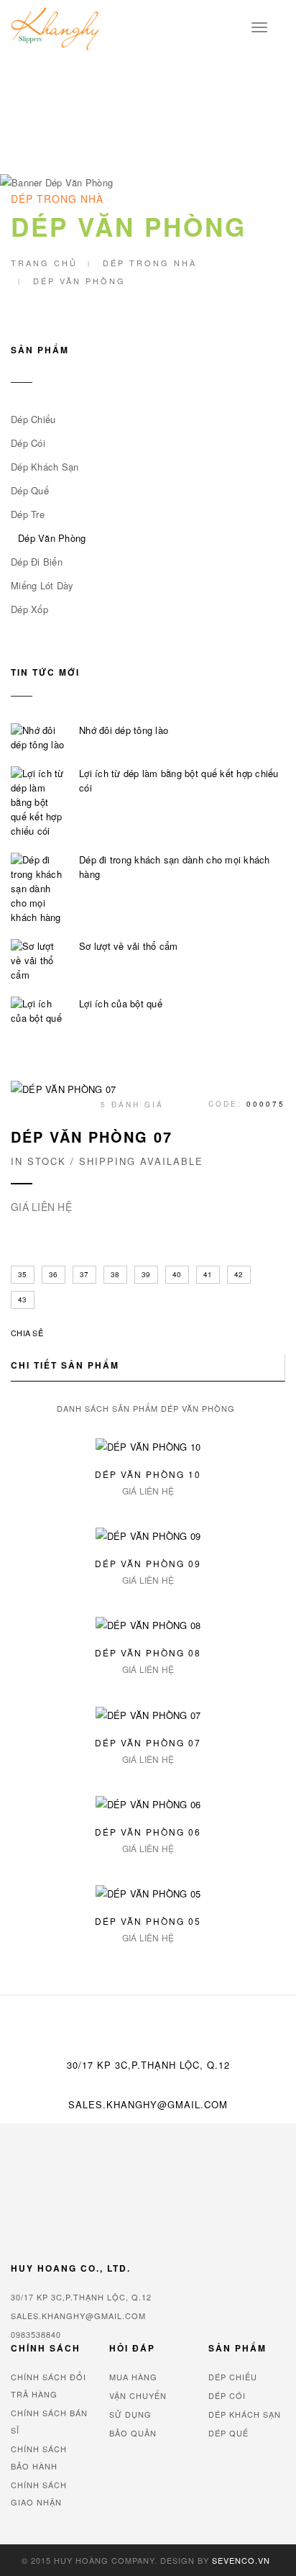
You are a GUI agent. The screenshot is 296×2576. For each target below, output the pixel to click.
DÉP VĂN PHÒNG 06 (148, 1832)
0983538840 (36, 2334)
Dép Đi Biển (37, 562)
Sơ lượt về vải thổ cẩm (129, 946)
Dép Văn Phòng (52, 538)
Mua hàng (133, 2377)
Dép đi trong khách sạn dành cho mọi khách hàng (175, 867)
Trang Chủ (44, 263)
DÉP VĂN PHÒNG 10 (148, 1474)
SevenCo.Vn (241, 2560)
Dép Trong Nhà (150, 263)
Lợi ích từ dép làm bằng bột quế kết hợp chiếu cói (179, 780)
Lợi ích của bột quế (121, 1003)
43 (23, 1300)
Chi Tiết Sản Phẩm (65, 1365)
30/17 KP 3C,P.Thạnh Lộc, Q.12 (81, 2297)
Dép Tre (28, 514)
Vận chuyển (138, 2395)
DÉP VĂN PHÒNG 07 (148, 1742)
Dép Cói (28, 443)
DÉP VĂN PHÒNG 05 (148, 1921)
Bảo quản (133, 2433)
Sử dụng (130, 2414)
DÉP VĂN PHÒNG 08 (148, 1652)
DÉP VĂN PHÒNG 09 (148, 1563)
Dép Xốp (29, 609)
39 (146, 1274)
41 (208, 1274)
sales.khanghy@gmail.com (148, 2104)
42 (239, 1274)
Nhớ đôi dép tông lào (124, 730)
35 (23, 1274)
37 (84, 1274)
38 (115, 1274)
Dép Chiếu (33, 419)
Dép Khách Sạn (45, 467)
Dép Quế (30, 490)
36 (54, 1274)
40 (177, 1274)
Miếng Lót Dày (42, 585)
